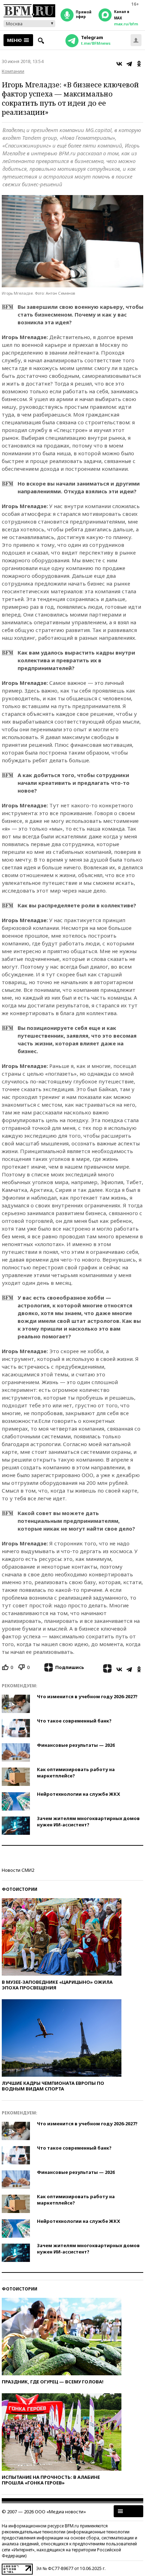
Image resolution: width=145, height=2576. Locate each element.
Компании (13, 71)
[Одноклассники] (139, 64)
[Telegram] (129, 64)
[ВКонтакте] (119, 64)
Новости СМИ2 (18, 1870)
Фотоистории (20, 1889)
